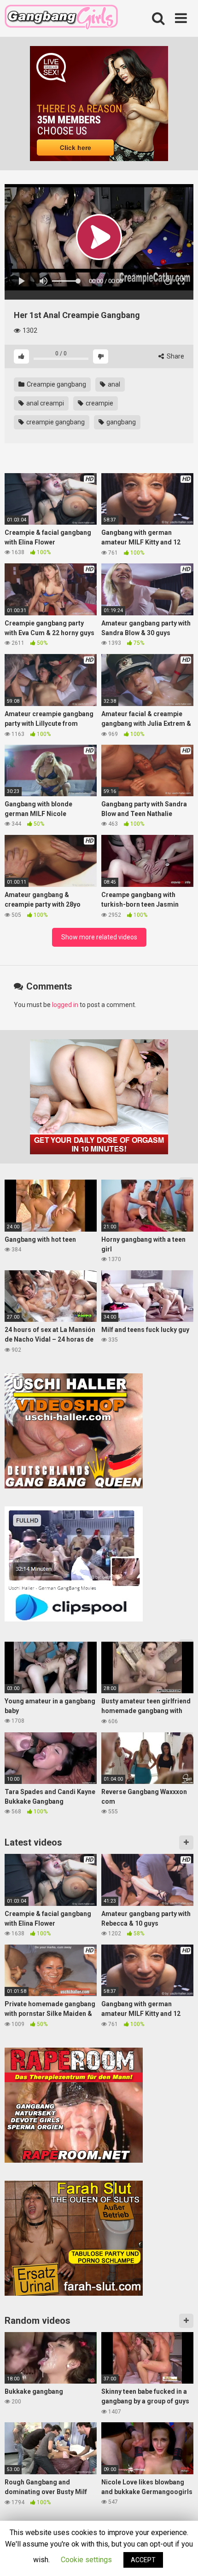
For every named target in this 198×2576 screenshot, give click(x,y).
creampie (99, 403)
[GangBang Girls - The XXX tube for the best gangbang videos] (61, 19)
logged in (65, 1005)
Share (175, 356)
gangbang (120, 422)
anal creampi (44, 403)
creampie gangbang (55, 422)
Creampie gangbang (56, 384)
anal (113, 384)
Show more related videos (99, 937)
